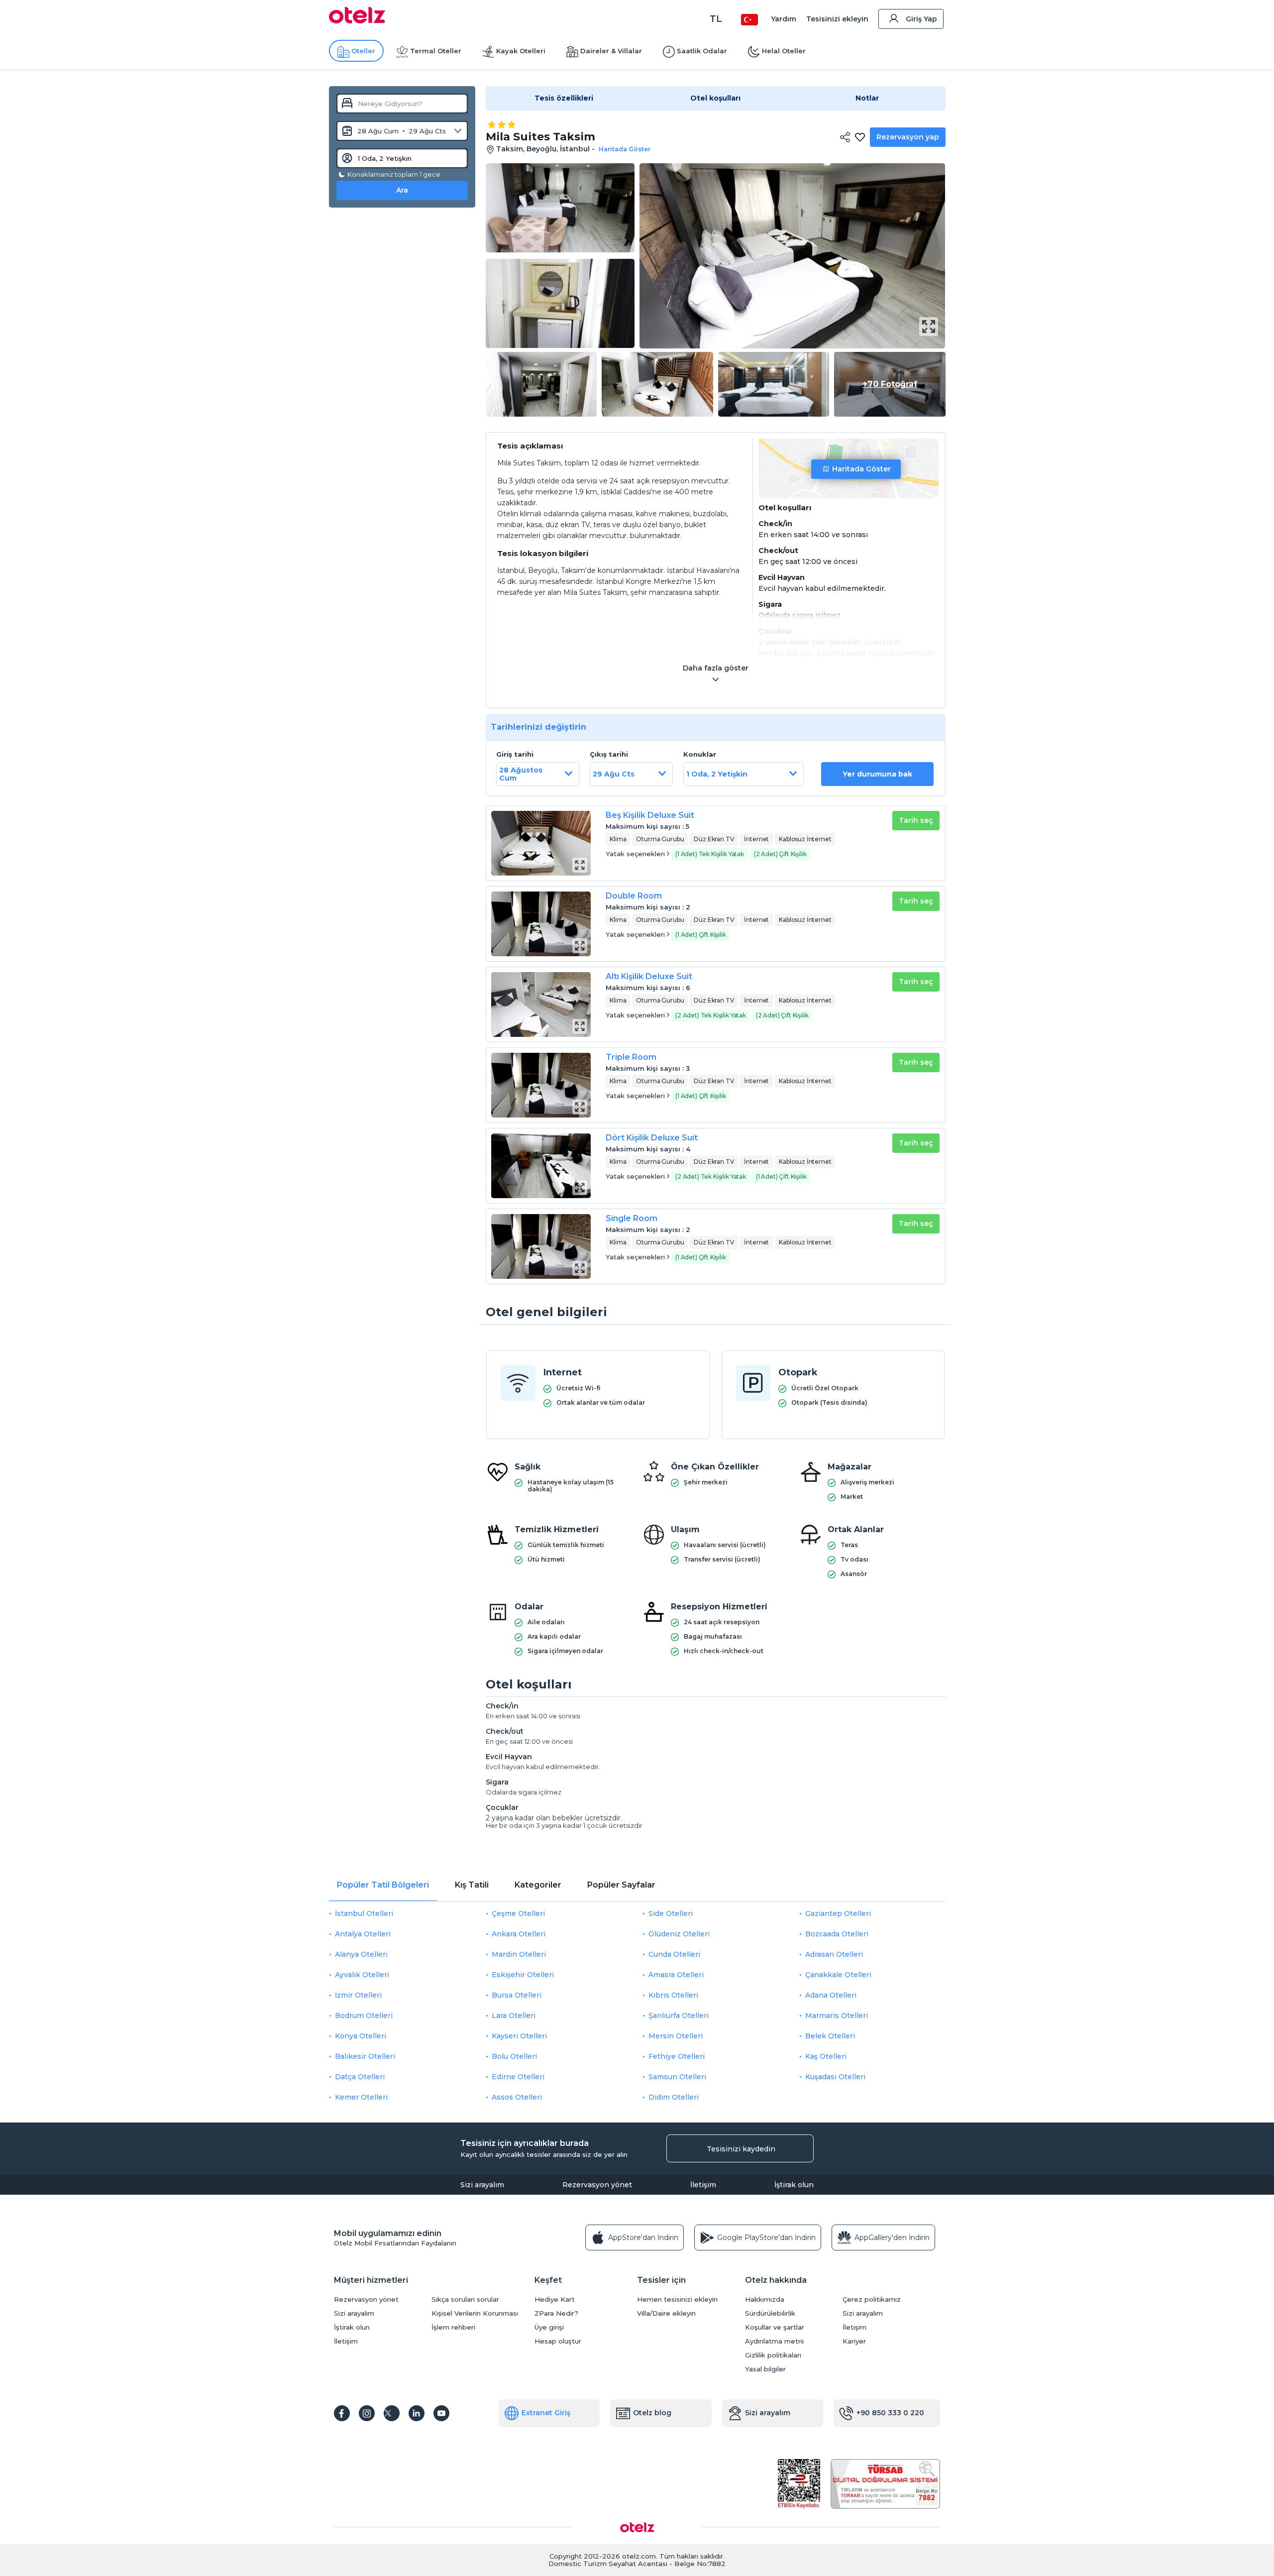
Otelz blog (652, 2413)
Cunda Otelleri (674, 1954)
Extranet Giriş (546, 2413)
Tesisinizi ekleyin (837, 19)
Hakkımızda (765, 2299)
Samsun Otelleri (677, 2077)
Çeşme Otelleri (518, 1913)
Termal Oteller (436, 51)
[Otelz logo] (357, 21)
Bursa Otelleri (517, 1995)
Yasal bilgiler (765, 2369)
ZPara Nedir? (556, 2313)
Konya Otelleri (361, 2036)
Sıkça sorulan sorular (465, 2299)
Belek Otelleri (830, 2036)
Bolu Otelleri (514, 2056)
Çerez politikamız (872, 2299)
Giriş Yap (921, 19)
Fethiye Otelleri (677, 2056)
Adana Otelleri (831, 1995)
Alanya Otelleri (361, 1954)
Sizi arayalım (482, 2185)
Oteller (363, 51)
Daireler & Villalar (611, 51)
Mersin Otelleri (676, 2036)
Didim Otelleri (674, 2097)
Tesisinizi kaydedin (741, 2149)
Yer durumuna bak (877, 774)
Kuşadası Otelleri (835, 2077)
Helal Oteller (784, 51)
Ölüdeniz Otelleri (679, 1934)
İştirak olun (794, 2185)
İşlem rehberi (453, 2327)
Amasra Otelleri (676, 1975)
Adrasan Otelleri (834, 1954)
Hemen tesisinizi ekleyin (677, 2299)
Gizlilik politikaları (773, 2355)
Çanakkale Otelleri (838, 1975)
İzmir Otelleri (358, 1995)
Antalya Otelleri (363, 1934)
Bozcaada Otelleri (837, 1934)
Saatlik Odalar (702, 51)
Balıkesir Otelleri (365, 2056)
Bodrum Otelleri (364, 2016)
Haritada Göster (861, 469)
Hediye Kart (555, 2299)
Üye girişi (549, 2327)
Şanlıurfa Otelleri (679, 2016)
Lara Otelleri (514, 2016)
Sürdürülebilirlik (770, 2313)
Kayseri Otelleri (519, 2036)
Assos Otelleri (517, 2097)
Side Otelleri (671, 1913)
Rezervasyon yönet (597, 2185)
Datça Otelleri (360, 2077)
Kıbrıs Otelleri (673, 1995)
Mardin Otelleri (519, 1954)
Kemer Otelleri (361, 2097)
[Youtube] (441, 2413)
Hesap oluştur (558, 2341)
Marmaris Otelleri (837, 2016)
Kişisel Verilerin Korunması (475, 2313)
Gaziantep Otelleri (838, 1913)
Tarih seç (916, 820)
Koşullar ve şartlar (775, 2327)
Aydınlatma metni (774, 2341)
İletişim (703, 2185)
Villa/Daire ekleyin (666, 2313)
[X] (392, 2413)
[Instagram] (367, 2413)
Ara (402, 190)
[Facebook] (342, 2413)
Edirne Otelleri (518, 2077)
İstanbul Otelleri (364, 1913)
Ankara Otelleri (519, 1934)
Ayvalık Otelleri (362, 1975)
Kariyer (854, 2341)
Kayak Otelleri (521, 51)
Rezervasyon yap (908, 137)
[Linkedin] (417, 2413)
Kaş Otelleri (826, 2056)
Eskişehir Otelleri (523, 1975)
